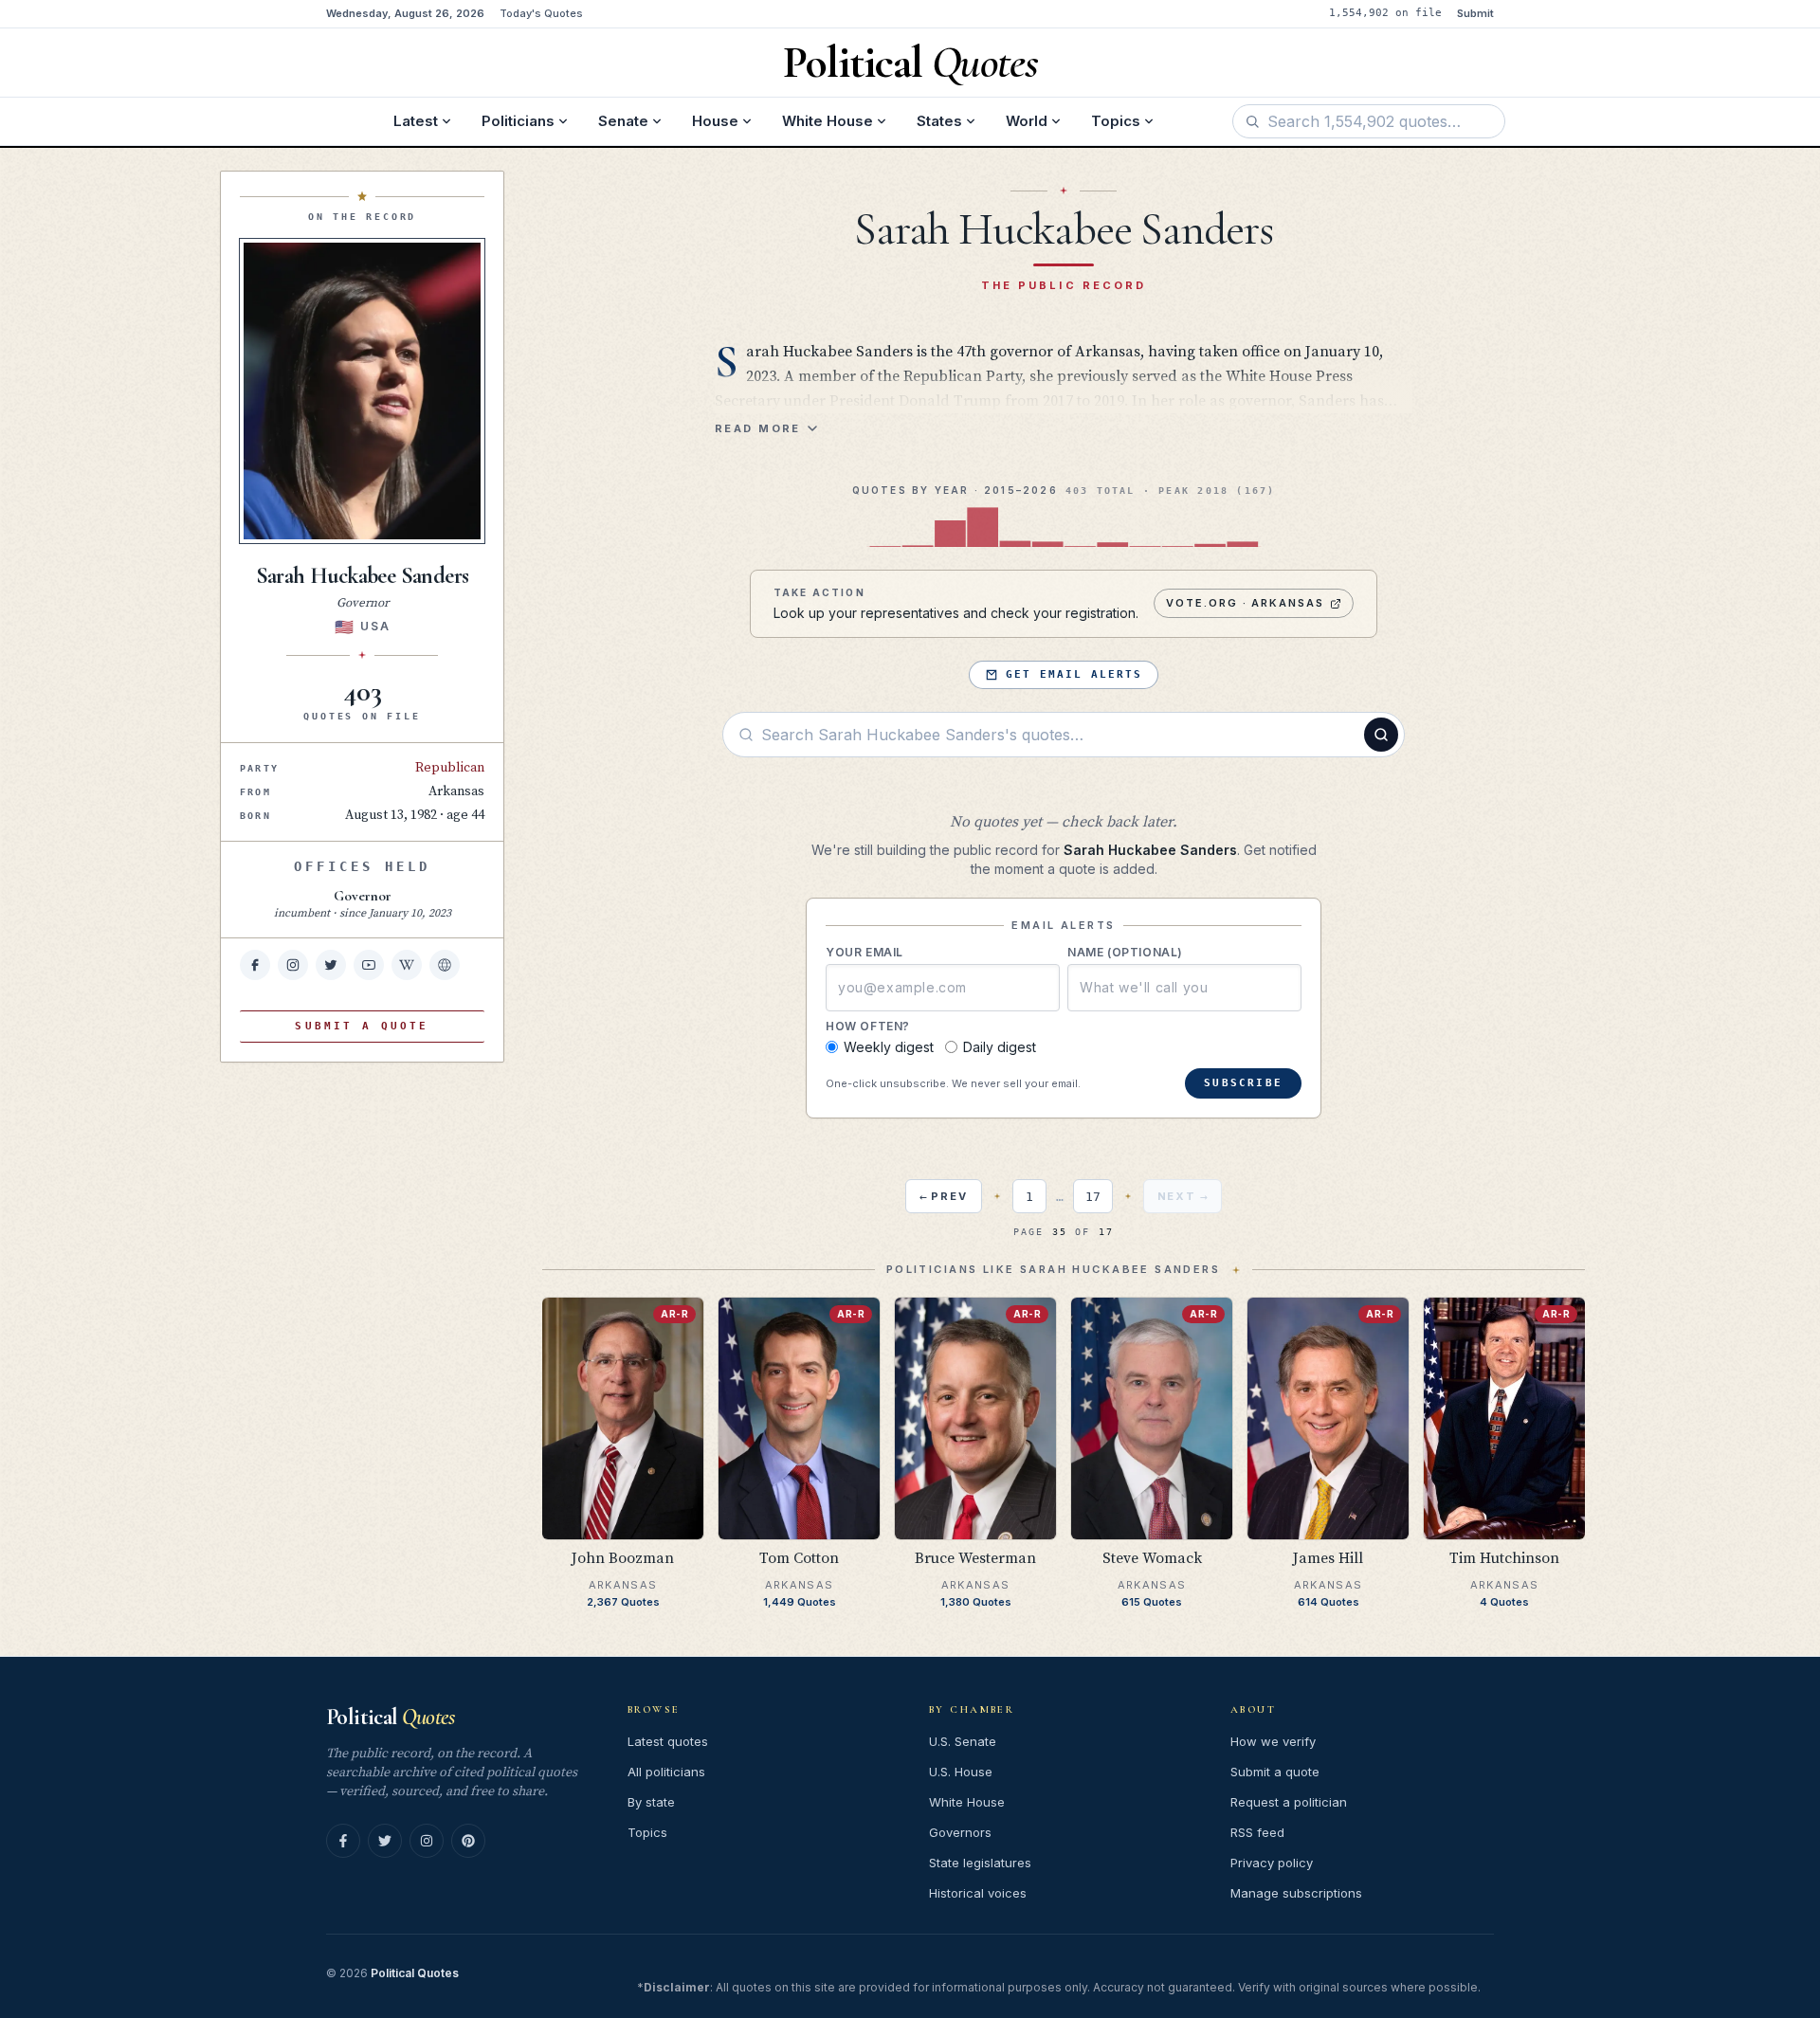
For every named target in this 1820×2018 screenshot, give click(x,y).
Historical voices (978, 1893)
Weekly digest (889, 1047)
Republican (450, 768)
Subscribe (1243, 1083)
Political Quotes (415, 1973)
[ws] (445, 965)
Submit (1475, 13)
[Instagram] (427, 1841)
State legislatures (980, 1863)
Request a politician (1289, 1802)
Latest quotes (668, 1741)
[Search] (1381, 735)
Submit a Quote (362, 1026)
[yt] (369, 965)
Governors (960, 1832)
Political (390, 1717)
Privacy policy (1272, 1863)
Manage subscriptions (1296, 1893)
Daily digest (1000, 1047)
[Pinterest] (468, 1841)
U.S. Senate (963, 1741)
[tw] (331, 965)
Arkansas (456, 791)
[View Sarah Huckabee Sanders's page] (362, 391)
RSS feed (1257, 1832)
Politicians (518, 121)
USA (375, 626)
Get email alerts (1074, 674)
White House (828, 121)
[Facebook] (343, 1841)
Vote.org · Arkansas (1246, 603)
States (939, 121)
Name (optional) (1125, 952)
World (1027, 121)
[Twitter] (385, 1841)
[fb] (255, 965)
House (715, 121)
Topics (1116, 121)
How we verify (1273, 1741)
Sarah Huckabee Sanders (363, 576)
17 (1093, 1197)
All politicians (666, 1772)
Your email (864, 952)
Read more (758, 428)
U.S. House (961, 1772)
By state (651, 1802)
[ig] (293, 965)
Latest (416, 121)
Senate (623, 121)
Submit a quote (1275, 1772)
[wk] (407, 965)
